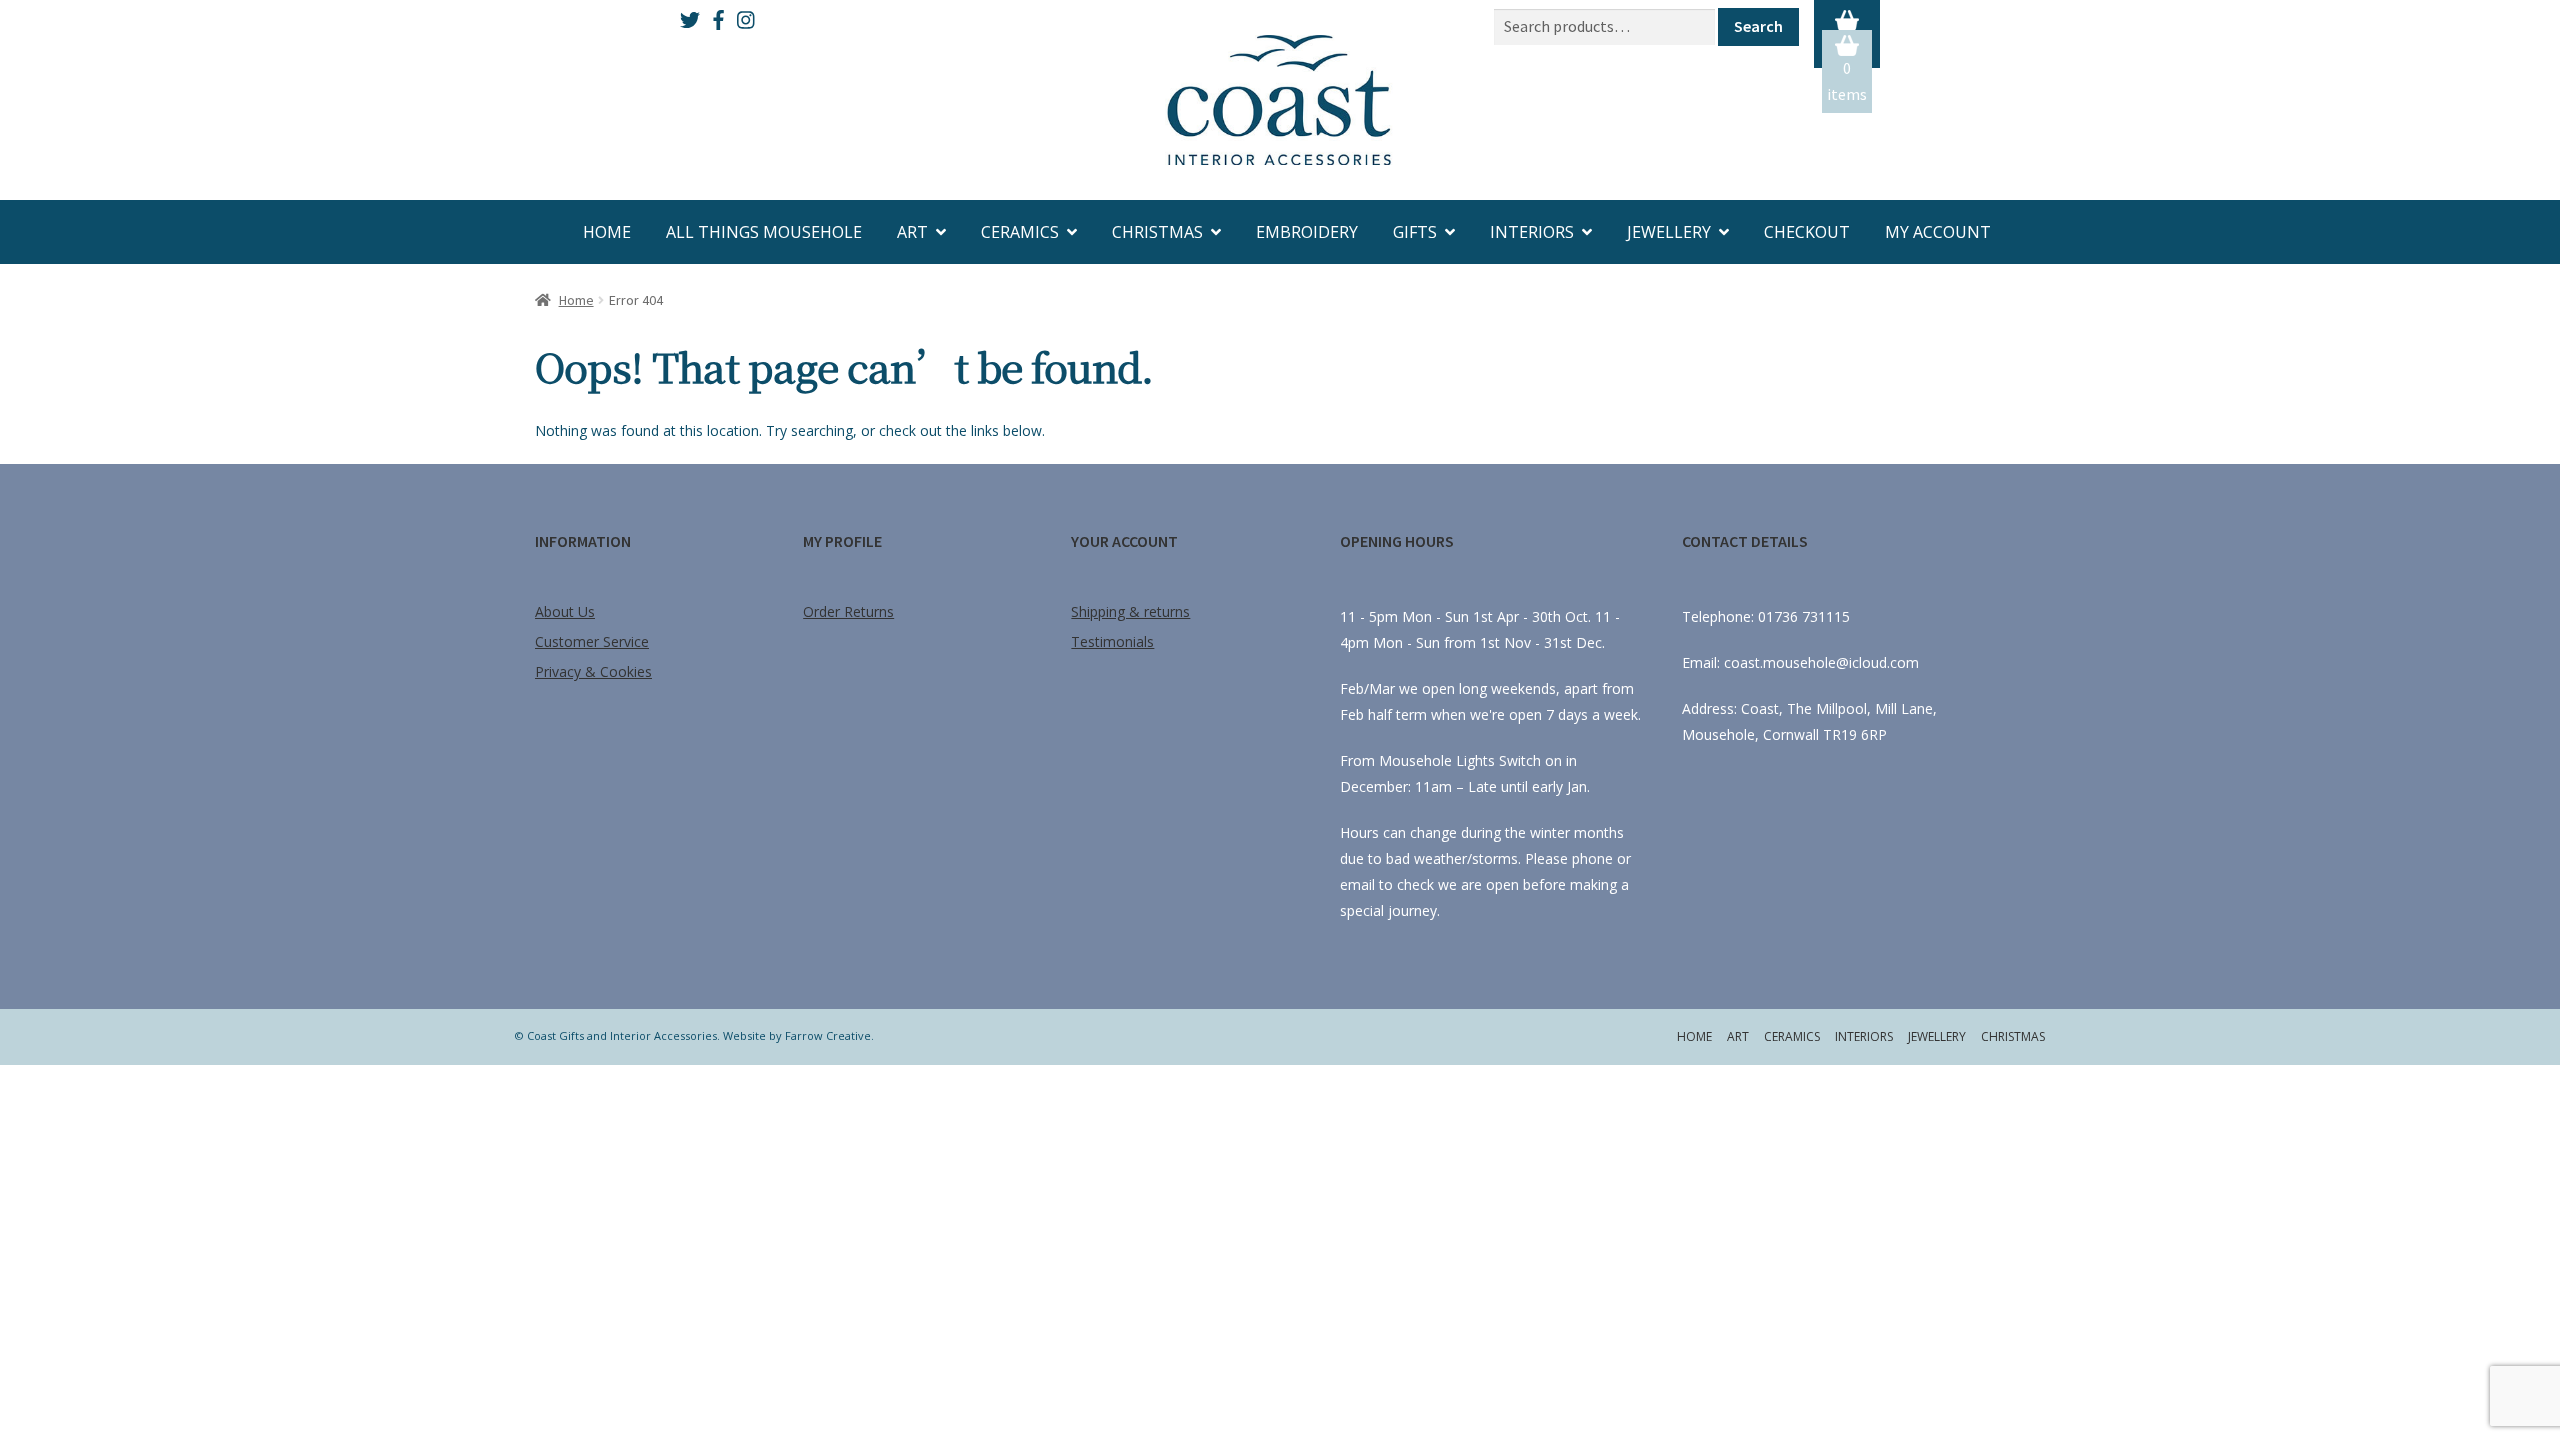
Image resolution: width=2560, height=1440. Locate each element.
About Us (565, 611)
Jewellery (1669, 232)
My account (1938, 232)
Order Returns (848, 611)
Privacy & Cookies (593, 671)
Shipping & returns (1130, 611)
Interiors (1532, 232)
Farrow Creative (828, 1035)
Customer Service (592, 641)
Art (912, 232)
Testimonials (1112, 641)
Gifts (1415, 232)
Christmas (1157, 232)
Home (607, 232)
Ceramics (1020, 232)
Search (1758, 26)
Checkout (1807, 232)
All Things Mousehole (764, 232)
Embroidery (1307, 232)
